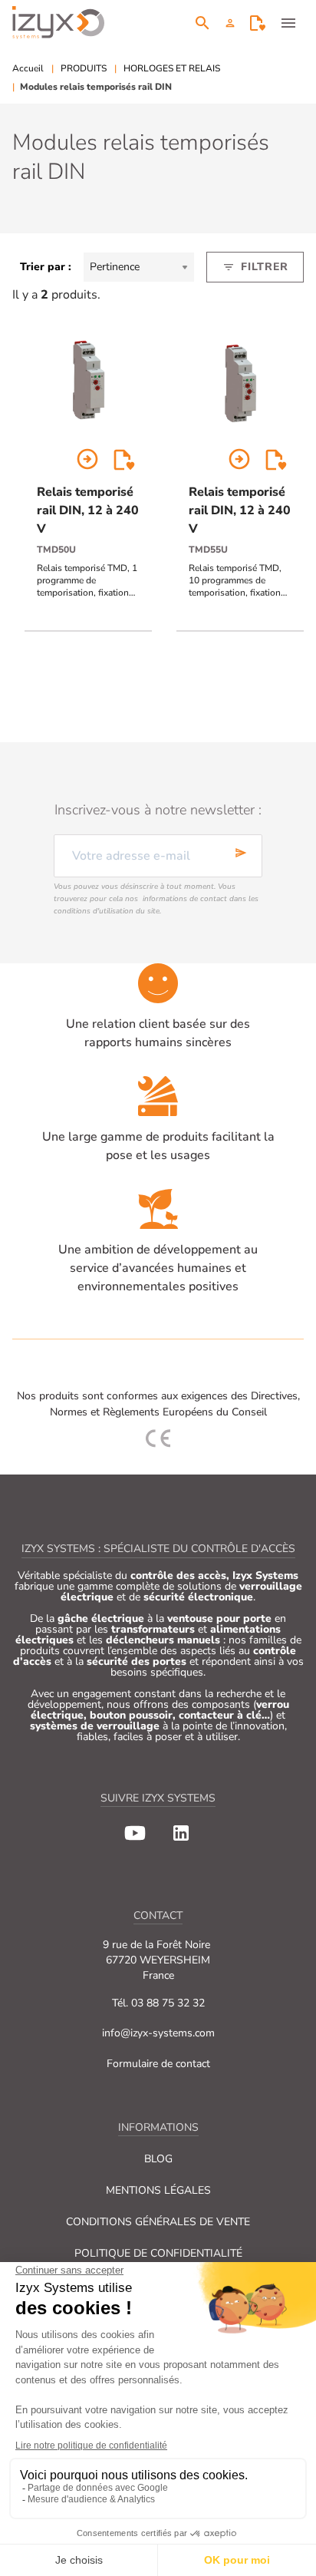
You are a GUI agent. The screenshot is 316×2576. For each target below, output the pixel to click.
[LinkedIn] (181, 1833)
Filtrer (255, 267)
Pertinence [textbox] (115, 267)
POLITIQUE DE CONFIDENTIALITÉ (158, 2253)
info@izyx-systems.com (158, 2033)
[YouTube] (135, 1833)
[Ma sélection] (258, 23)
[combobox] (139, 267)
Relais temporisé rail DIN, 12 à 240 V (88, 510)
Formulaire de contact (158, 2064)
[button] (230, 23)
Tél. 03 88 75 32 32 (158, 2003)
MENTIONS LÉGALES (158, 2190)
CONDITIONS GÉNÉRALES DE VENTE (158, 2222)
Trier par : (46, 267)
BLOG (158, 2159)
